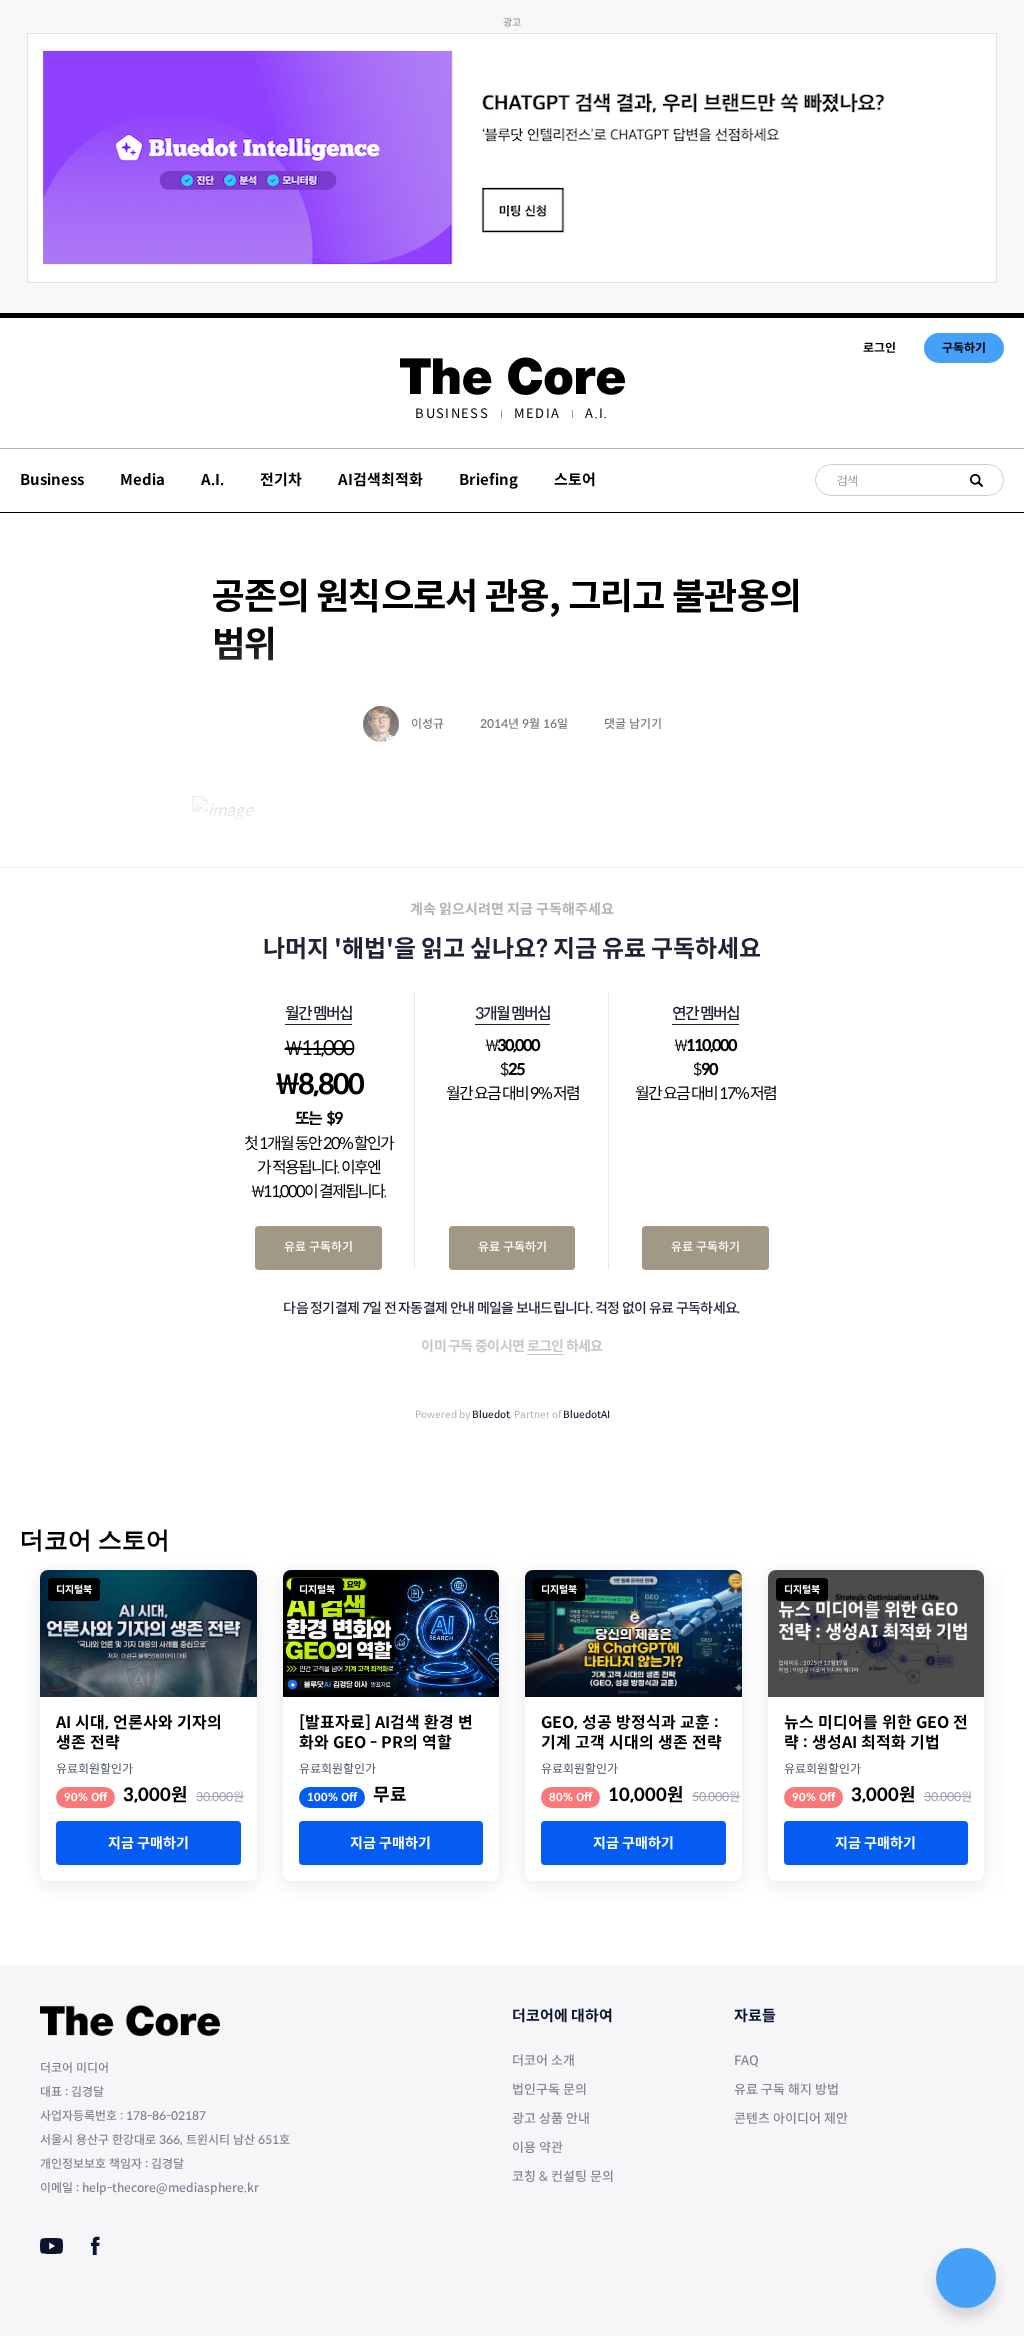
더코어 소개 (543, 2060)
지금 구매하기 (148, 1843)
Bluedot (491, 1414)
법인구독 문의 (549, 2089)
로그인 (879, 347)
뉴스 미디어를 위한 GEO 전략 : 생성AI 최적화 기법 (876, 1733)
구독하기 (964, 347)
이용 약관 (537, 2147)
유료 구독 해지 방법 (786, 2089)
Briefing (488, 479)
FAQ (746, 2060)
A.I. (596, 413)
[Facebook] (95, 2246)
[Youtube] (51, 2246)
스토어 (575, 479)
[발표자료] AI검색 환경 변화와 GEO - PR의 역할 (386, 1733)
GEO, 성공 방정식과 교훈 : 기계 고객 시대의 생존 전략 (631, 1733)
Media (537, 413)
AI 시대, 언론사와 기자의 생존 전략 (139, 1733)
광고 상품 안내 (551, 2118)
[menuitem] (451, 413)
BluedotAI (586, 1414)
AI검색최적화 (380, 479)
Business (451, 413)
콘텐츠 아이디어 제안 (791, 2118)
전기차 (281, 479)
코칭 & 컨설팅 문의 (563, 2176)
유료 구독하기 (318, 1246)
